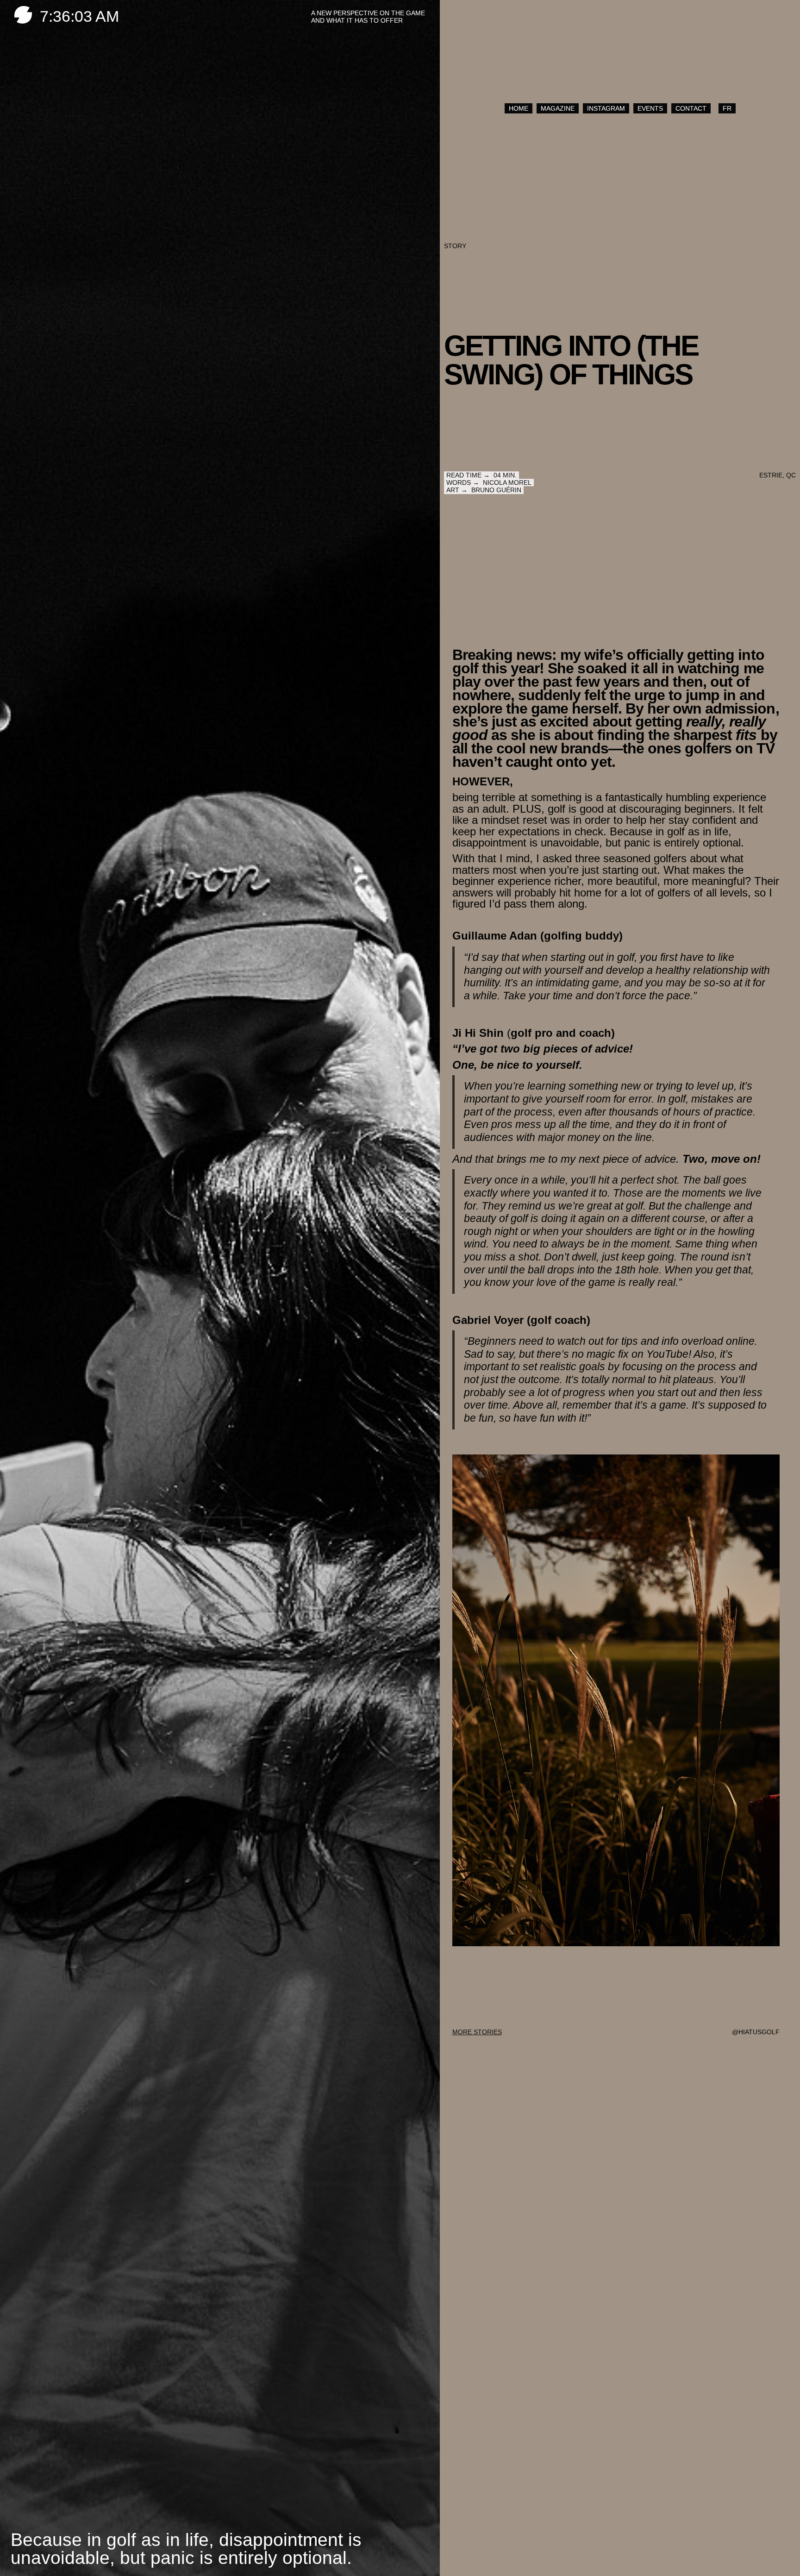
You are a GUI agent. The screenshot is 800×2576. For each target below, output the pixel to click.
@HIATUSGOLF (756, 2032)
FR (727, 108)
